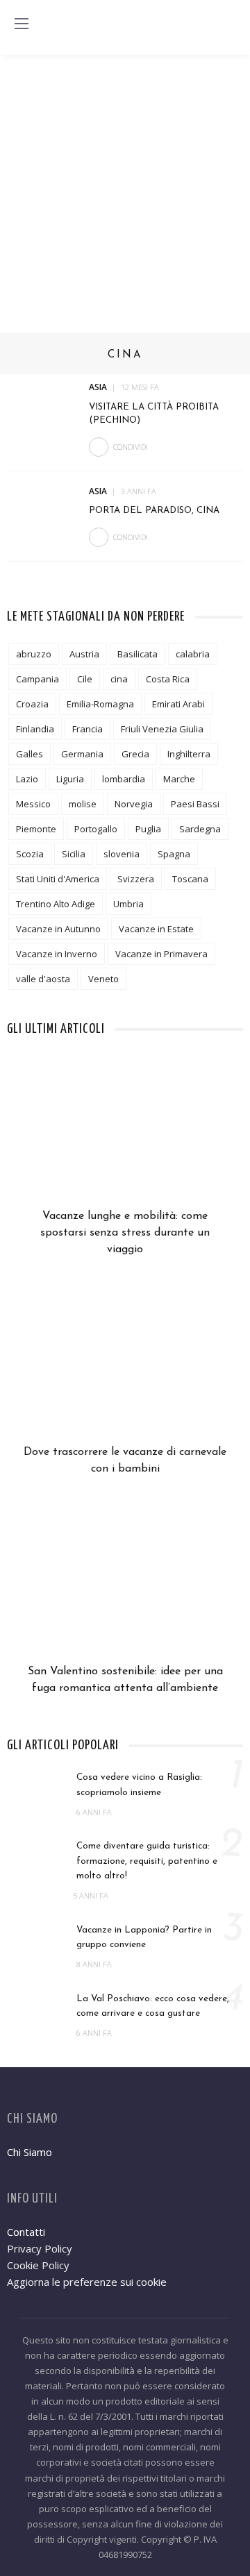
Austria (84, 654)
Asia (98, 387)
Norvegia (134, 804)
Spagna (174, 854)
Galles (30, 754)
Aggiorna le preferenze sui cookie (87, 2282)
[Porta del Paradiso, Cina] (43, 508)
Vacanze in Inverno (57, 954)
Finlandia (35, 729)
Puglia (148, 829)
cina (119, 679)
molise (83, 804)
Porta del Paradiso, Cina (154, 511)
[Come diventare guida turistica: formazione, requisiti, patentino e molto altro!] (35, 1859)
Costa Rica (168, 679)
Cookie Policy (38, 2265)
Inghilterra (189, 754)
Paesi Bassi (195, 804)
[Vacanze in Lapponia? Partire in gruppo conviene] (35, 1943)
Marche (179, 779)
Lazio (27, 779)
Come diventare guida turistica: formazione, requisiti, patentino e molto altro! (147, 1861)
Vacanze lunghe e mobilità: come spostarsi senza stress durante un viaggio (125, 1233)
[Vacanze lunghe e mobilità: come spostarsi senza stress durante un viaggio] (125, 1134)
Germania (82, 754)
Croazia (32, 704)
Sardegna (200, 829)
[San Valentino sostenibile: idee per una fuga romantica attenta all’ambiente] (125, 1590)
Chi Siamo (30, 2152)
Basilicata (137, 654)
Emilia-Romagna (100, 704)
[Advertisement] (125, 187)
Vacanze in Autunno (58, 929)
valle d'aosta (43, 979)
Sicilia (74, 854)
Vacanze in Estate (156, 929)
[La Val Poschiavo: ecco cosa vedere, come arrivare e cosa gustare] (35, 2012)
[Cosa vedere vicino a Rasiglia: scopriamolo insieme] (35, 1790)
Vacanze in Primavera (161, 954)
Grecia (135, 754)
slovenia (122, 854)
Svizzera (136, 879)
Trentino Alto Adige (56, 904)
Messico (33, 804)
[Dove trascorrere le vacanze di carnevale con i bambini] (125, 1370)
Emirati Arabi (178, 704)
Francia (87, 729)
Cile (85, 679)
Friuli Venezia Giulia (162, 729)
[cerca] (228, 26)
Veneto (103, 979)
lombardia (124, 779)
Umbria (128, 904)
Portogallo (96, 829)
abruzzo (34, 654)
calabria (193, 654)
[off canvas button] (22, 24)
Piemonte (36, 829)
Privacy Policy (40, 2248)
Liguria (70, 779)
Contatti (26, 2232)
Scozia (30, 854)
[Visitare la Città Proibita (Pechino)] (43, 405)
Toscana (190, 879)
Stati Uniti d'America (58, 879)
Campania (37, 679)
